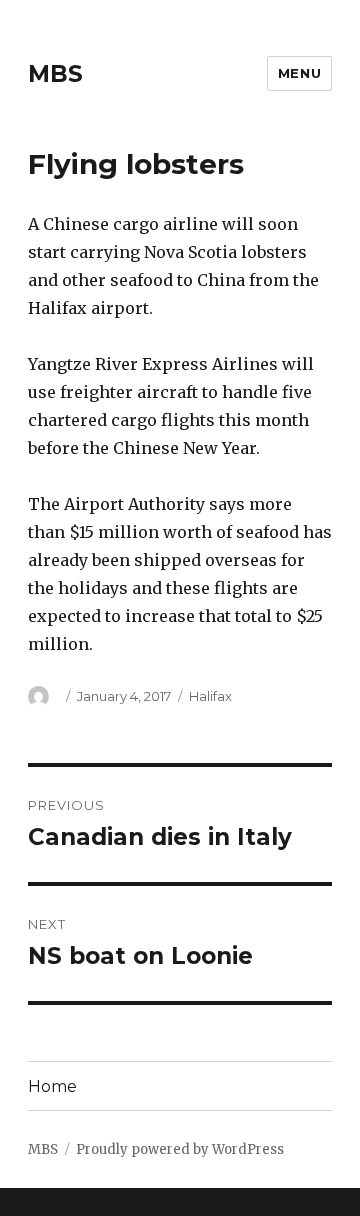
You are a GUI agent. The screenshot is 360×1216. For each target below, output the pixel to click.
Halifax (210, 696)
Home (52, 1086)
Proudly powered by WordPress (180, 1149)
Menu (299, 73)
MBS (55, 74)
